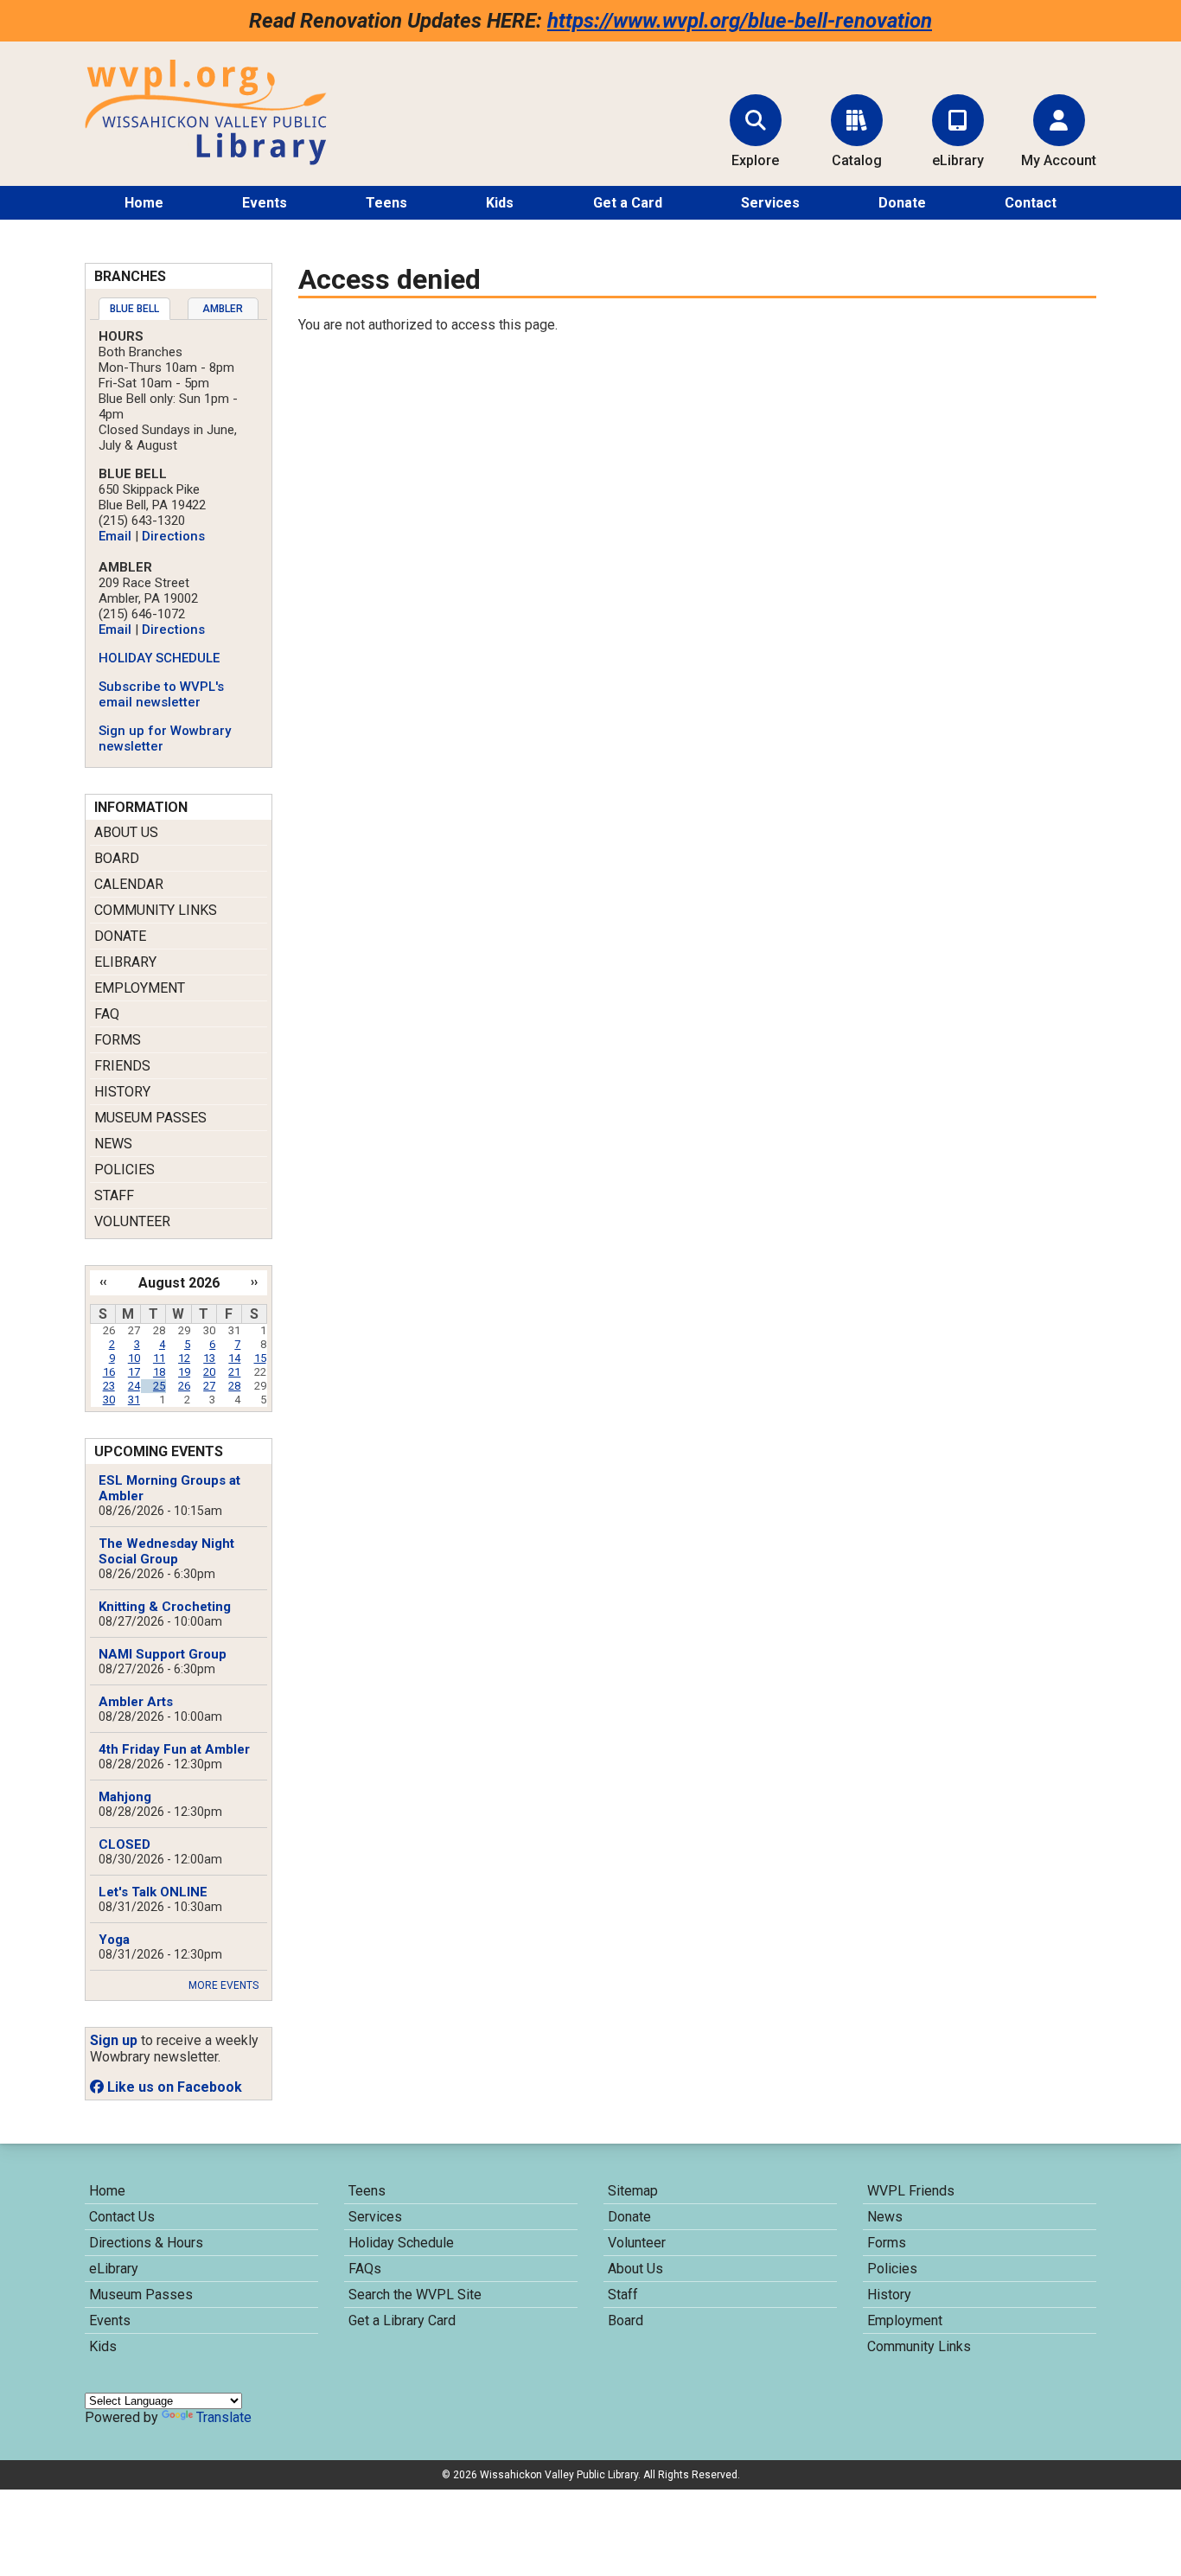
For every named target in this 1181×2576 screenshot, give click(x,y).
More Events (223, 1985)
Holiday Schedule (401, 2243)
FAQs (365, 2269)
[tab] (134, 309)
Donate (902, 203)
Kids (500, 203)
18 (159, 1372)
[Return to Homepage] (206, 160)
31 (134, 1400)
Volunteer (132, 1221)
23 (109, 1386)
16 (109, 1372)
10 (134, 1358)
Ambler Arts (136, 1702)
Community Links (156, 910)
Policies (124, 1170)
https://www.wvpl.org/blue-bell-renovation (740, 21)
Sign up (114, 2040)
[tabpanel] (179, 541)
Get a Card (628, 203)
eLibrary (125, 962)
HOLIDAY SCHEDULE (159, 658)
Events (265, 203)
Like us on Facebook (173, 2087)
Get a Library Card (402, 2320)
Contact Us (122, 2217)
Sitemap (633, 2191)
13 (209, 1358)
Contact (1031, 203)
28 (234, 1386)
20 (209, 1372)
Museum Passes (150, 1118)
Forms (118, 1040)
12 (184, 1358)
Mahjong (125, 1797)
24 (134, 1386)
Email (115, 536)
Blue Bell (134, 309)
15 (260, 1358)
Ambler (223, 309)
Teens (386, 203)
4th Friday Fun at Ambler (174, 1749)
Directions (173, 536)
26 (184, 1386)
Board (117, 858)
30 (109, 1400)
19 (184, 1372)
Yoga (114, 1940)
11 (159, 1358)
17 (134, 1372)
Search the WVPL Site (415, 2295)
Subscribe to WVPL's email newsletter (161, 694)
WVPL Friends (911, 2191)
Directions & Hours (146, 2243)
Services (770, 203)
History (122, 1092)
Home (144, 203)
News (113, 1144)
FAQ (107, 1014)
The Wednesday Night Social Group (166, 1551)
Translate (224, 2417)
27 (209, 1386)
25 (159, 1386)
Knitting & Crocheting (165, 1607)
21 (234, 1372)
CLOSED (124, 1844)
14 (234, 1358)
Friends (122, 1066)
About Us (126, 832)
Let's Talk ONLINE (153, 1892)
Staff (114, 1195)
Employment (140, 988)
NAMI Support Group (163, 1654)
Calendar (129, 884)
